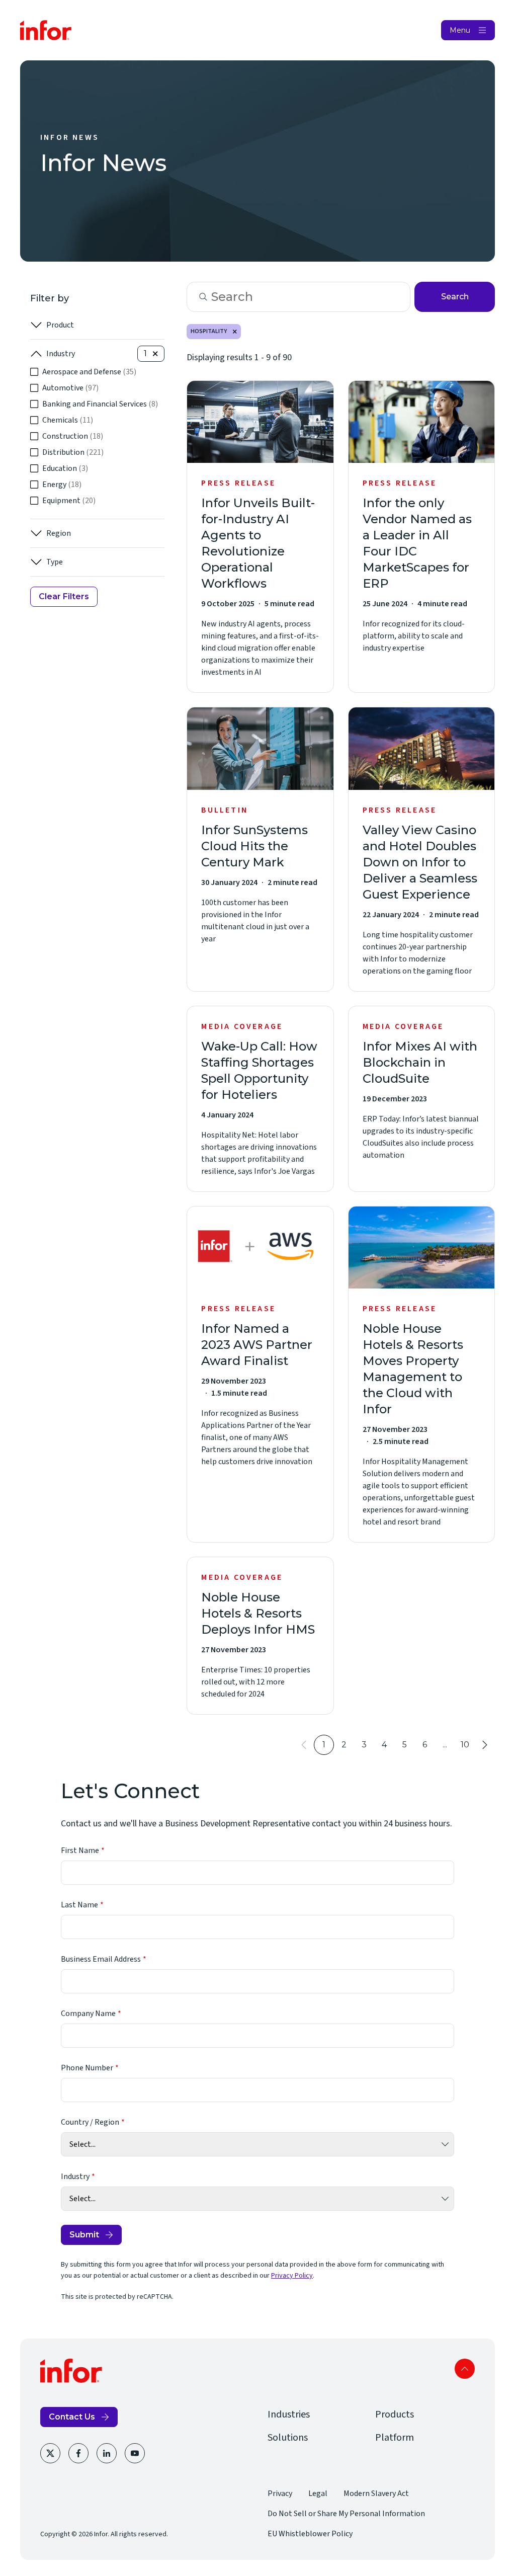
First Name (80, 1850)
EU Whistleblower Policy (310, 2534)
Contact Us (72, 2417)
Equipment (69, 501)
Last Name (79, 1905)
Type (55, 562)
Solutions (288, 2438)
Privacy (280, 2493)
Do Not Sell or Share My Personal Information (346, 2514)
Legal (318, 2493)
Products (395, 2414)
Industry (61, 354)
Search (455, 297)
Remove (235, 332)
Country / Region (90, 2122)
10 (465, 1745)
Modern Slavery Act (376, 2493)
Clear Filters (64, 596)
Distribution (73, 452)
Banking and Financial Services (100, 404)
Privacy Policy (292, 2276)
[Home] (46, 30)
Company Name (88, 2014)
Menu (460, 30)
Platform (395, 2438)
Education (65, 468)
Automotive (70, 388)
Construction (73, 436)
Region (59, 533)
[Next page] (485, 1745)
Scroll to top (465, 2369)
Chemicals (68, 420)
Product (60, 325)
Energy (62, 485)
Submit (84, 2235)
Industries (289, 2414)
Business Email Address (101, 1959)
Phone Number (87, 2068)
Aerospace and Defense (89, 372)
